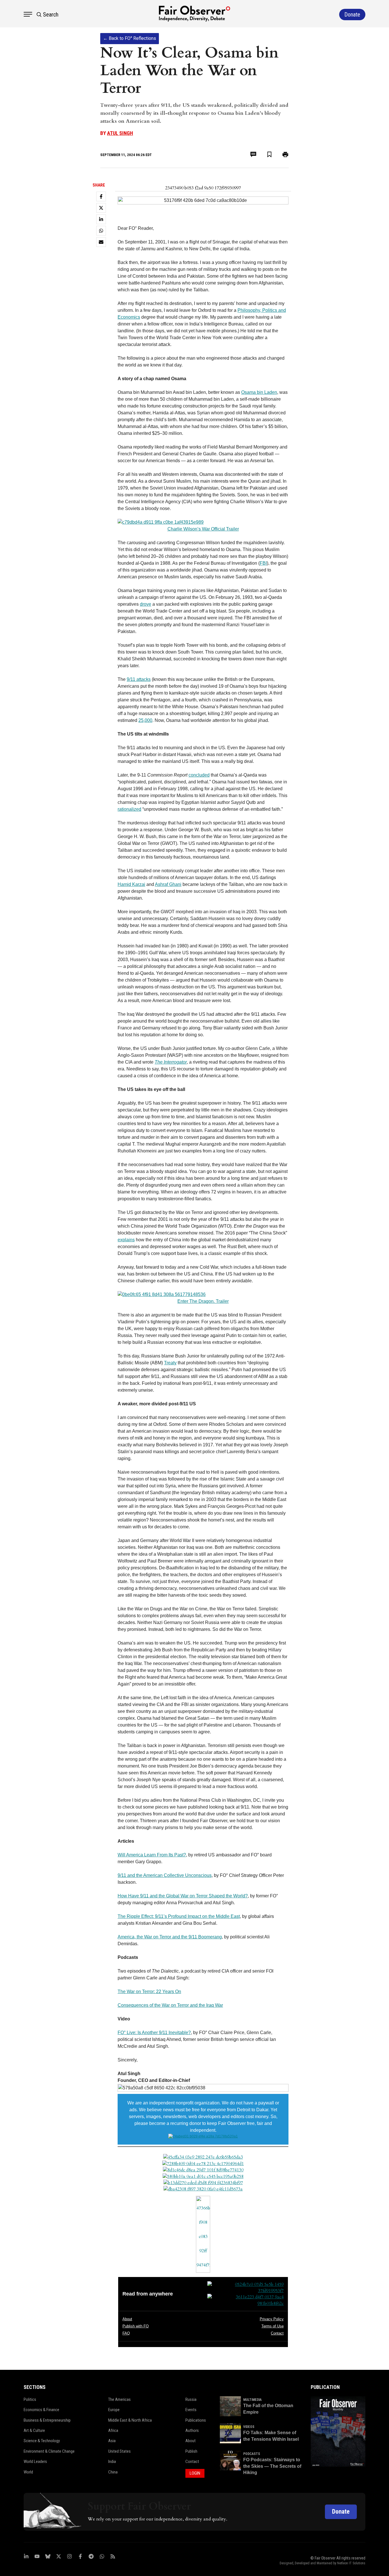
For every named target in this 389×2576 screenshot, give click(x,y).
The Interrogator (171, 1062)
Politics (30, 2399)
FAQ (126, 2333)
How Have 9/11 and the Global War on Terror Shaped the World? (183, 1896)
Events (191, 2410)
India (112, 2462)
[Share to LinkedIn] (101, 219)
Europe (114, 2410)
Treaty (170, 1363)
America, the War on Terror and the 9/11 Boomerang (170, 1937)
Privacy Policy (272, 2319)
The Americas (119, 2399)
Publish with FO (136, 2326)
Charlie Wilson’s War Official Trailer (203, 529)
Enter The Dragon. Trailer (203, 1301)
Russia (191, 2399)
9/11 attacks (139, 679)
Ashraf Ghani (168, 884)
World (28, 2472)
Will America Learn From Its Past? (152, 1855)
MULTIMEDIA (252, 2400)
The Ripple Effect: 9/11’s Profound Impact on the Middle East (179, 1916)
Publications (196, 2420)
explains (126, 1240)
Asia (112, 2441)
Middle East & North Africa (130, 2420)
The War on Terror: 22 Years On (149, 1992)
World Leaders (35, 2462)
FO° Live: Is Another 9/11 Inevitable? (154, 2033)
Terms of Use (273, 2326)
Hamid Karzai (131, 884)
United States (119, 2451)
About (127, 2319)
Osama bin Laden (259, 392)
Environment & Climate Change (49, 2451)
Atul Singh (120, 133)
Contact (277, 2333)
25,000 (145, 720)
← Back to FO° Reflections (130, 38)
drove (146, 604)
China (113, 2472)
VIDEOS (249, 2427)
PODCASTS (252, 2454)
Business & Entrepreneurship (47, 2420)
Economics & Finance (41, 2410)
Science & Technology (42, 2441)
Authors (192, 2430)
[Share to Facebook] (101, 196)
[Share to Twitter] (101, 208)
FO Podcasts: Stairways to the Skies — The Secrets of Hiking (272, 2466)
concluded (199, 775)
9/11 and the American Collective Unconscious (165, 1875)
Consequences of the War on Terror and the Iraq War (170, 2005)
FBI (263, 563)
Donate (341, 2512)
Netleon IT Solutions (351, 2563)
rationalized (129, 809)
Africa (113, 2430)
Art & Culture (34, 2430)
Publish (191, 2451)
